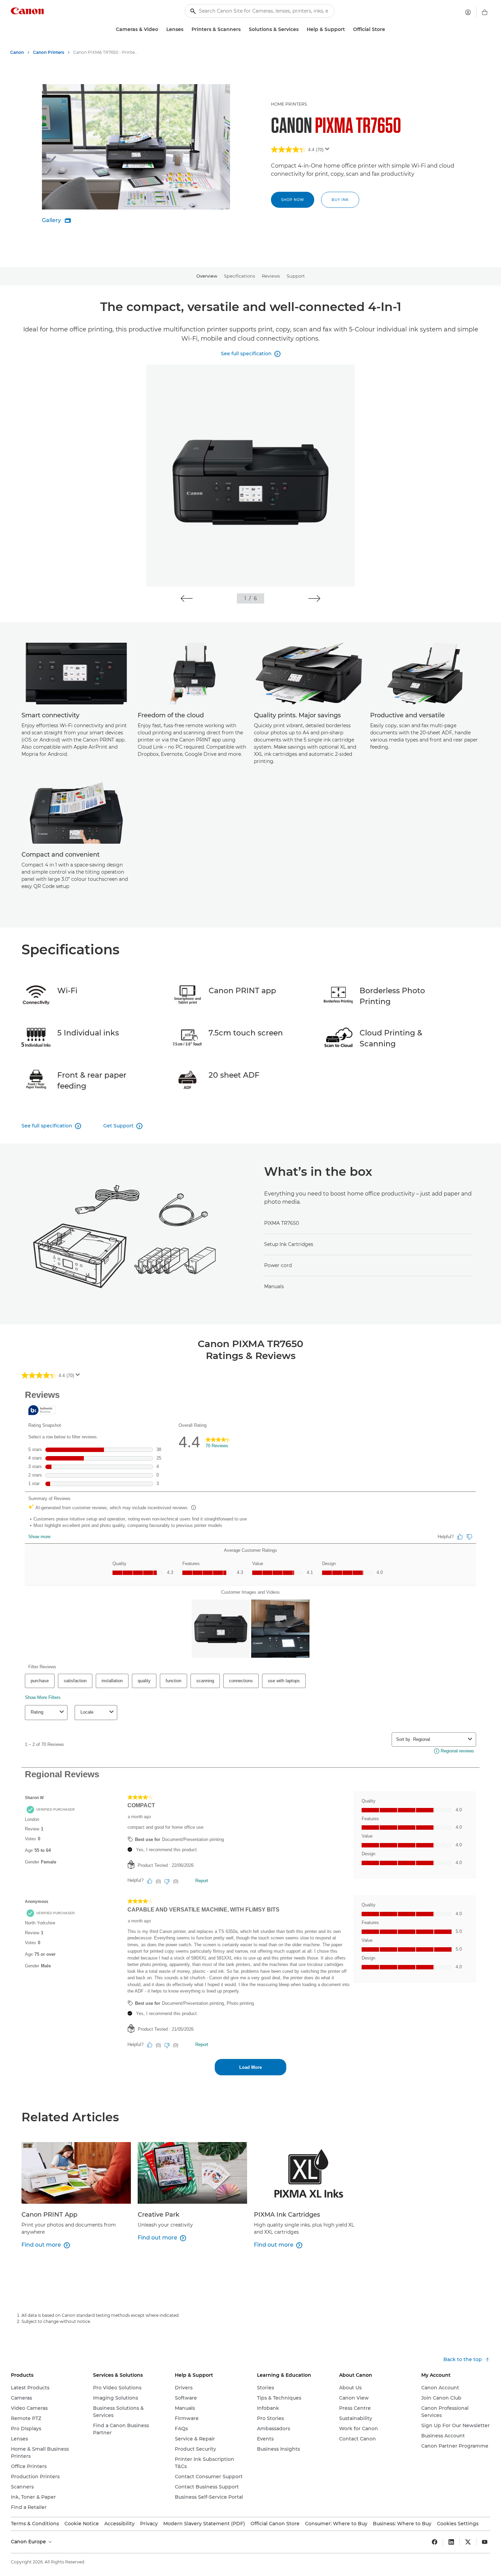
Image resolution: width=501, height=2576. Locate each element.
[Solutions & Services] (301, 29)
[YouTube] (485, 2542)
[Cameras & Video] (161, 29)
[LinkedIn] (451, 2542)
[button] (187, 598)
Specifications (239, 276)
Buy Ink (340, 200)
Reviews (271, 276)
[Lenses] (186, 29)
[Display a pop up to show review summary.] (329, 151)
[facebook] (435, 2542)
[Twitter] (468, 2542)
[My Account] (468, 12)
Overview (207, 276)
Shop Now (293, 200)
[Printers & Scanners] (243, 29)
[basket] (485, 12)
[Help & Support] (348, 29)
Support (296, 276)
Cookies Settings (458, 2524)
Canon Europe (29, 2542)
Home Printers (289, 104)
